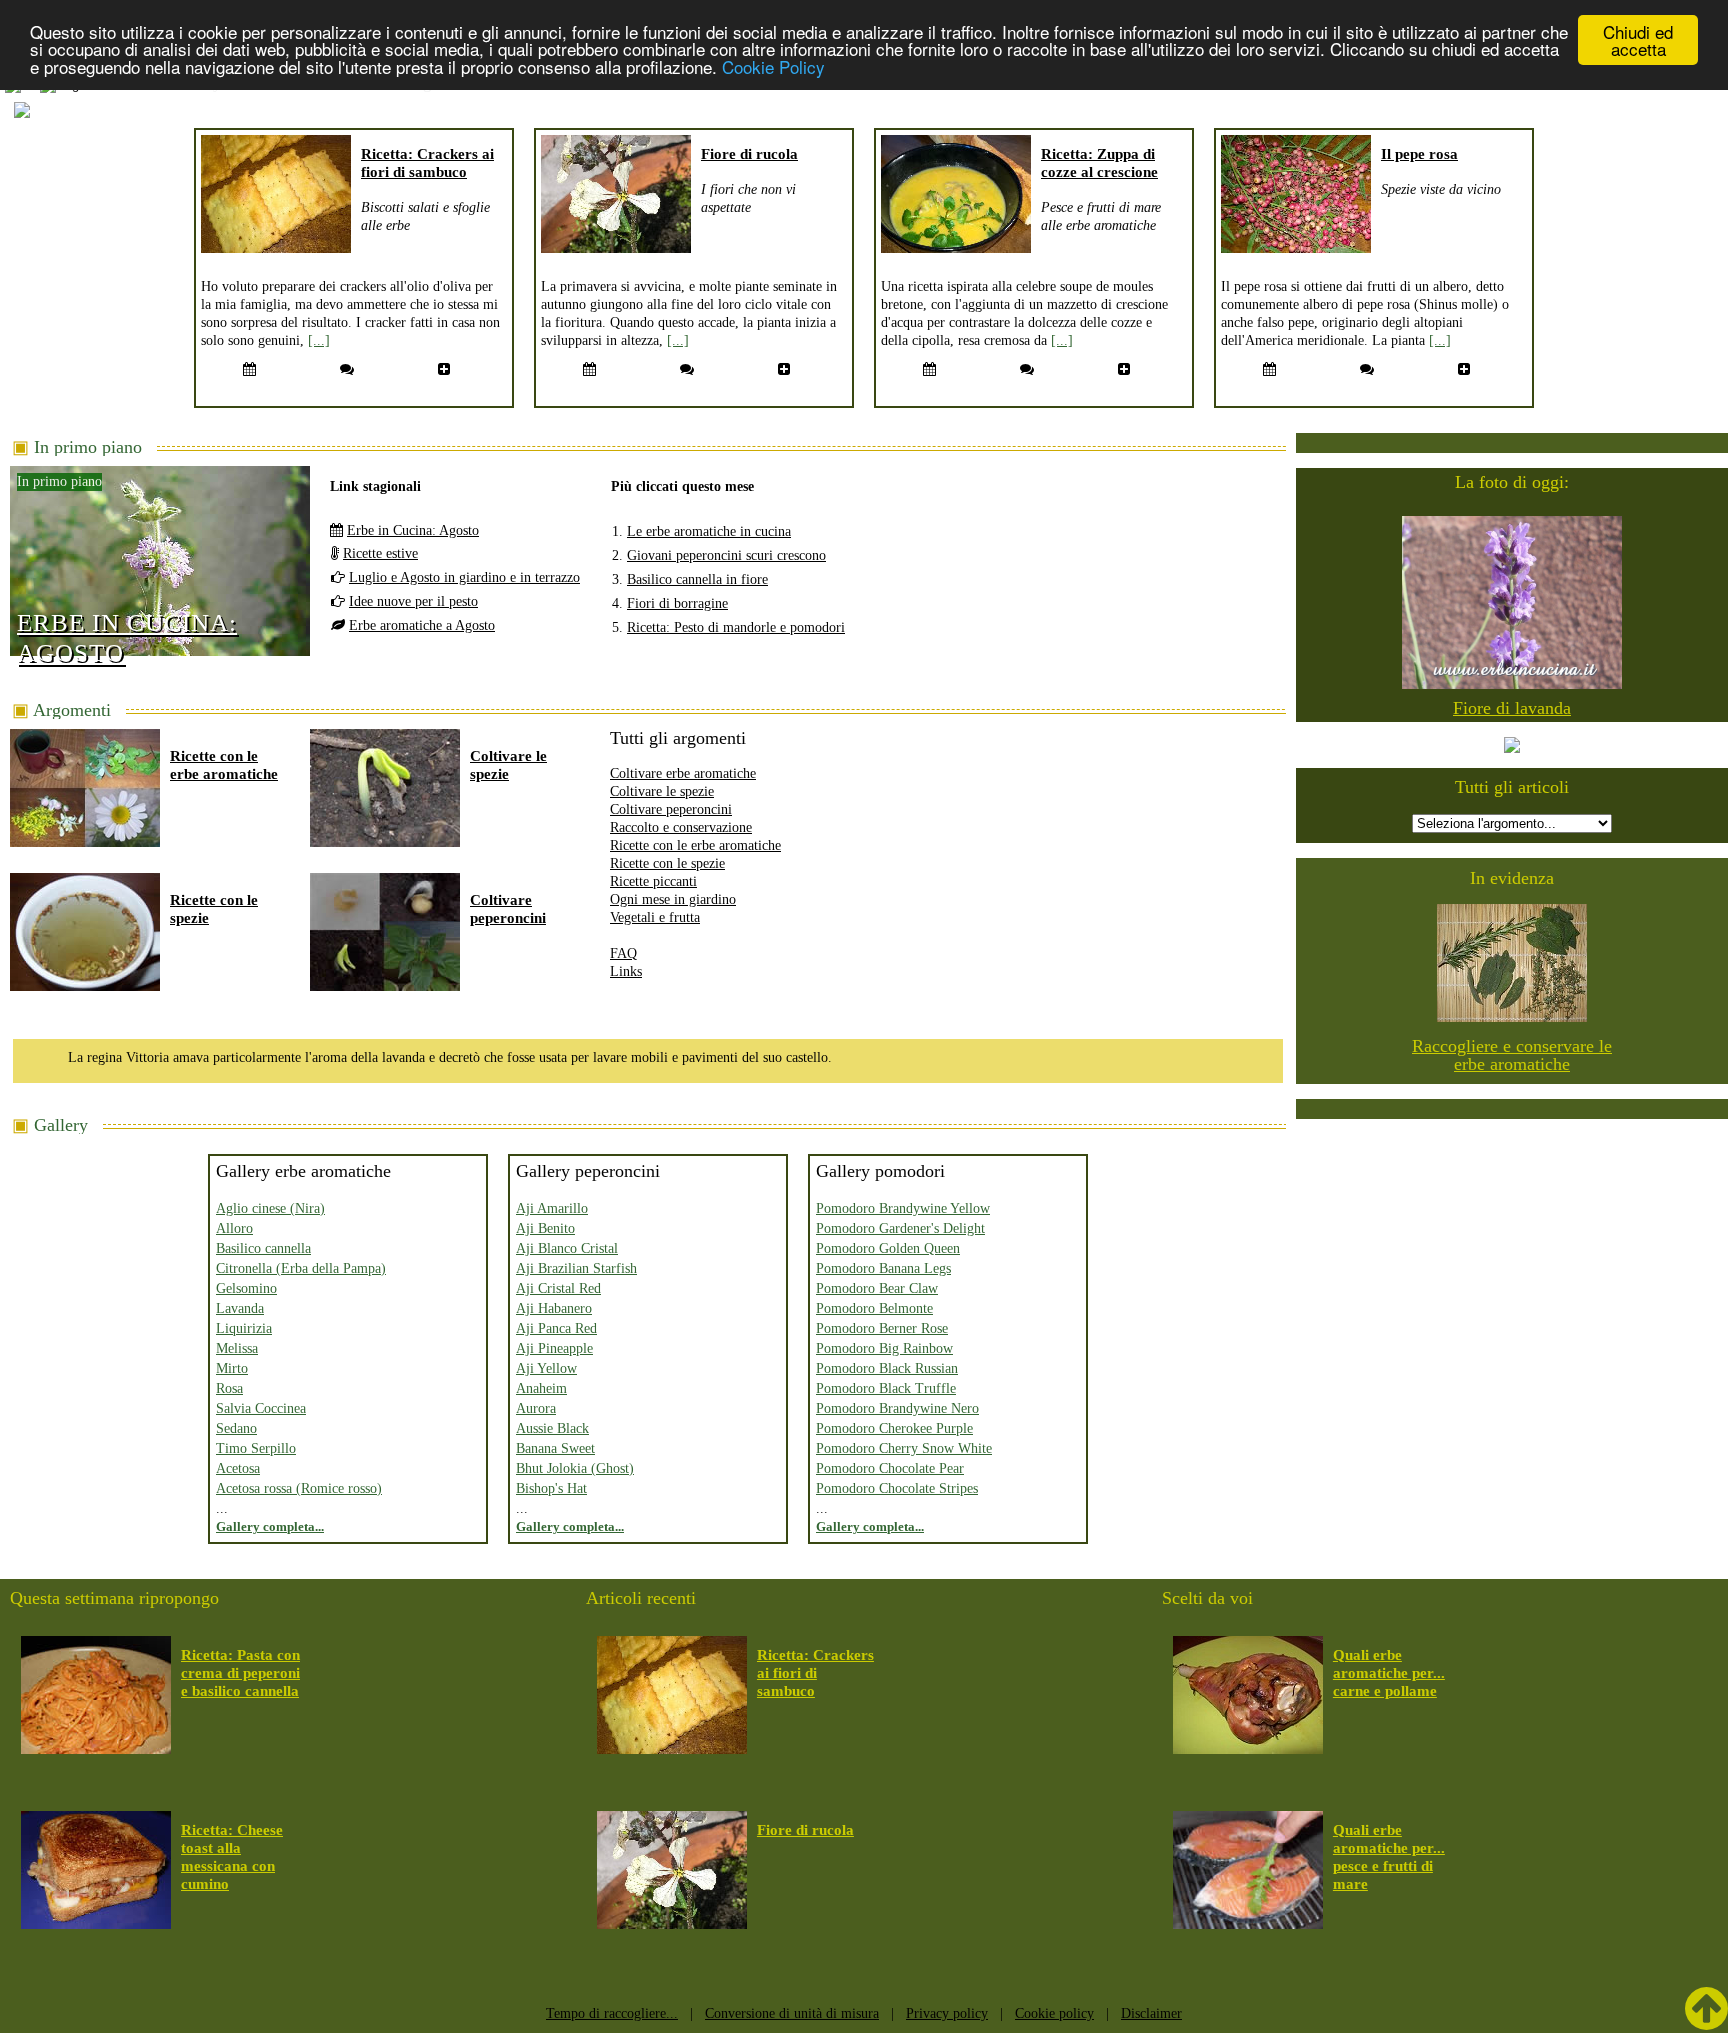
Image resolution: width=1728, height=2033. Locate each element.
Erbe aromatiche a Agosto (422, 625)
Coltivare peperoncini (671, 809)
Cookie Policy (773, 66)
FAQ (623, 953)
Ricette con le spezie (667, 863)
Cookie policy (1054, 2013)
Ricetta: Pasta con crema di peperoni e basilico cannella (240, 1673)
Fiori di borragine (677, 603)
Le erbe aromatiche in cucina (709, 531)
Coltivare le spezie (662, 791)
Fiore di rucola (749, 154)
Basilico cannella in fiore (697, 579)
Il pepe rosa (1419, 154)
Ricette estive (380, 553)
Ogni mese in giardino (673, 899)
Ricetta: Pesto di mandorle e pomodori (736, 627)
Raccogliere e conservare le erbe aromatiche (1512, 1055)
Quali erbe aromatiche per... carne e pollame (1389, 1673)
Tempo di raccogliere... (612, 2013)
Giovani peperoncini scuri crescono (726, 555)
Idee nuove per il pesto (413, 601)
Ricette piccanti (653, 881)
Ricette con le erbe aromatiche (695, 845)
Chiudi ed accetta (1638, 40)
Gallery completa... (270, 1526)
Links (626, 971)
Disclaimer (1151, 2013)
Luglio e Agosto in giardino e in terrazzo (464, 577)
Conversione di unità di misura (792, 2013)
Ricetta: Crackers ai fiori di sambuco (815, 1673)
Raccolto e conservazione (681, 827)
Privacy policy (947, 2013)
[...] (319, 340)
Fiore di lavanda (1512, 708)
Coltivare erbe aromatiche (683, 773)
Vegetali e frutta (655, 917)
